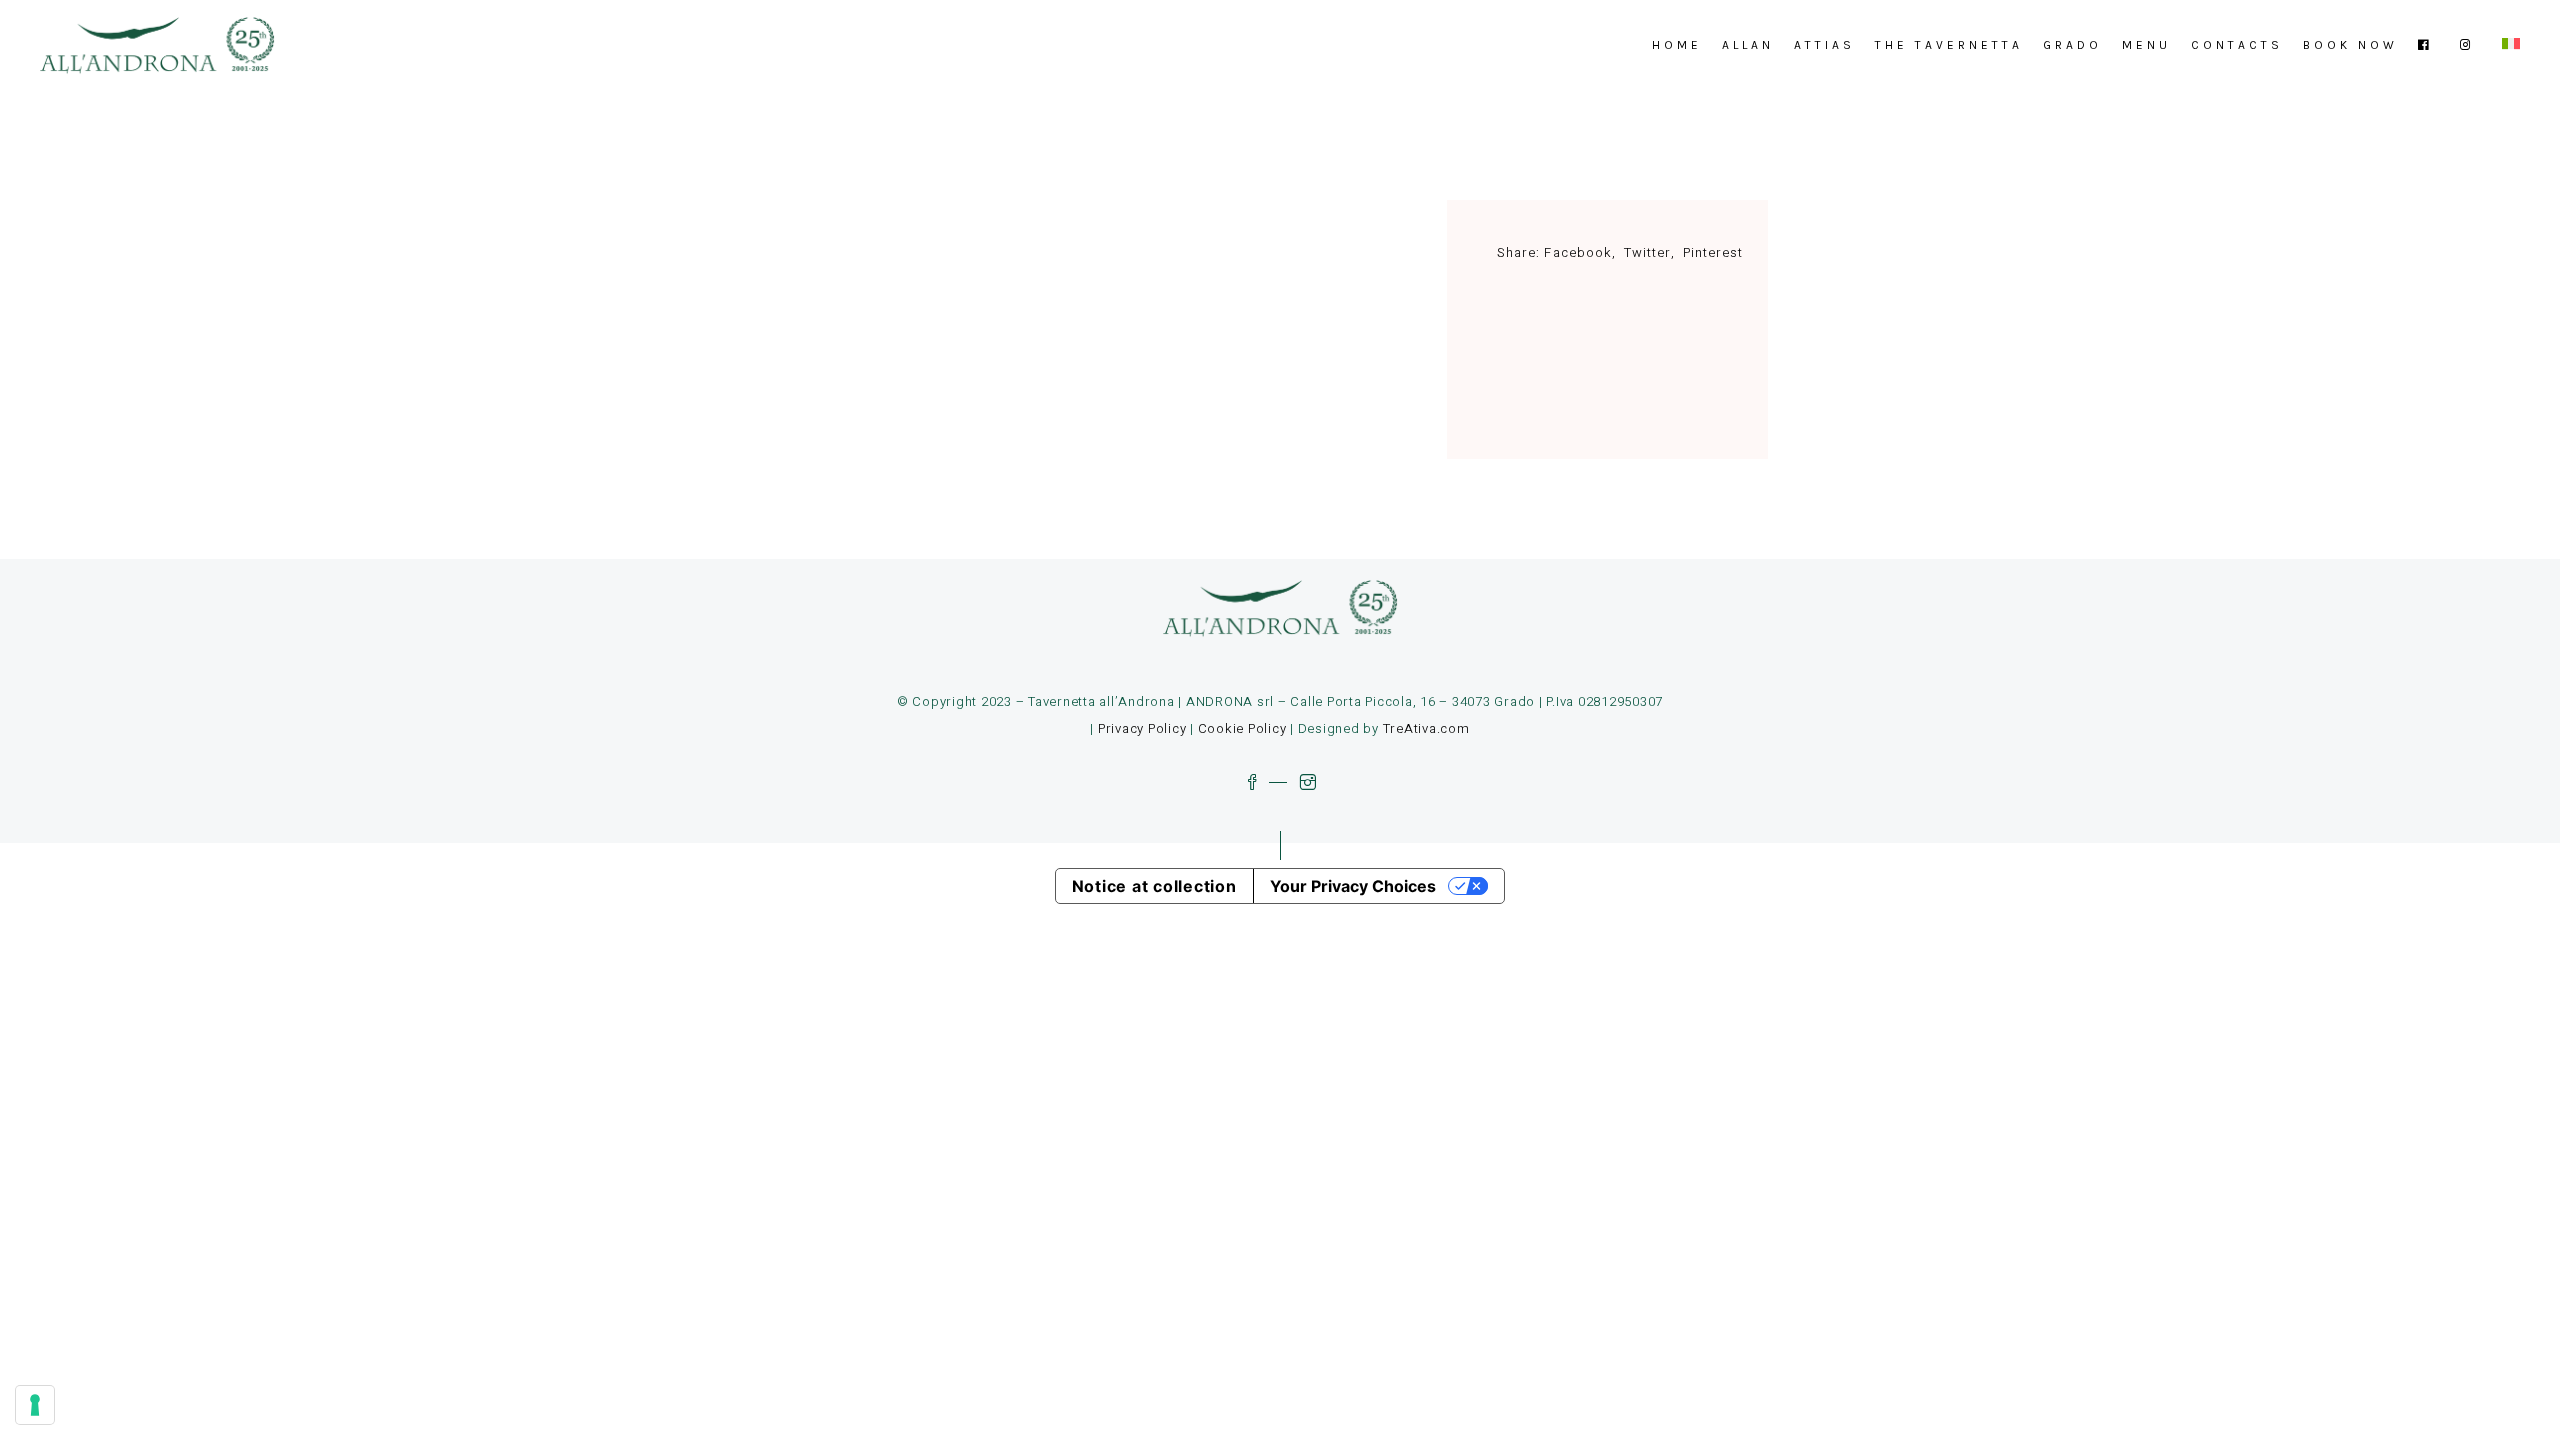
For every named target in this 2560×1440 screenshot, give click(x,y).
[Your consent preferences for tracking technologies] (35, 1405)
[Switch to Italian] (2511, 45)
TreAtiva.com (1426, 728)
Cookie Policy (1242, 728)
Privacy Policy (1142, 728)
